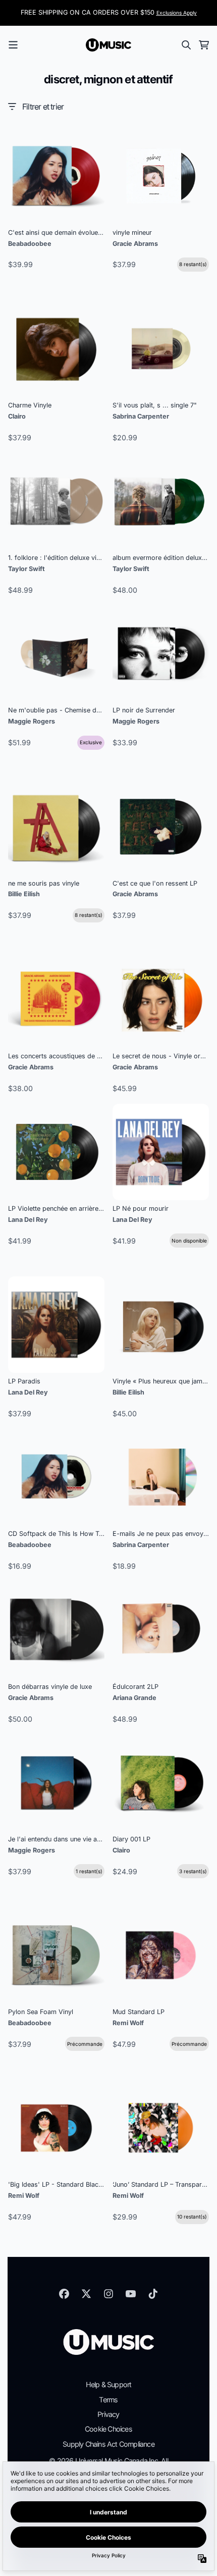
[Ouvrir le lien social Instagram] (108, 2294)
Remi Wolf (128, 2023)
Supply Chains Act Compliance (108, 2444)
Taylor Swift (26, 569)
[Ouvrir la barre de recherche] (186, 45)
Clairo (17, 416)
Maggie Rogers (32, 721)
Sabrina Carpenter (141, 416)
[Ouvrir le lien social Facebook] (64, 2294)
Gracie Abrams (135, 244)
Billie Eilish (24, 894)
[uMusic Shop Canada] (108, 45)
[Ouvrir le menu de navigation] (13, 45)
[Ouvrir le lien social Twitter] (86, 2294)
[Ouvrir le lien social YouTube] (131, 2294)
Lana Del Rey (28, 1220)
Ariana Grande (134, 1698)
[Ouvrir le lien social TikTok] (153, 2294)
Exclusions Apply (177, 13)
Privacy (108, 2414)
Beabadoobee (30, 244)
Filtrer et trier (43, 107)
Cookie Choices (108, 2429)
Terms (108, 2400)
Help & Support (109, 2384)
